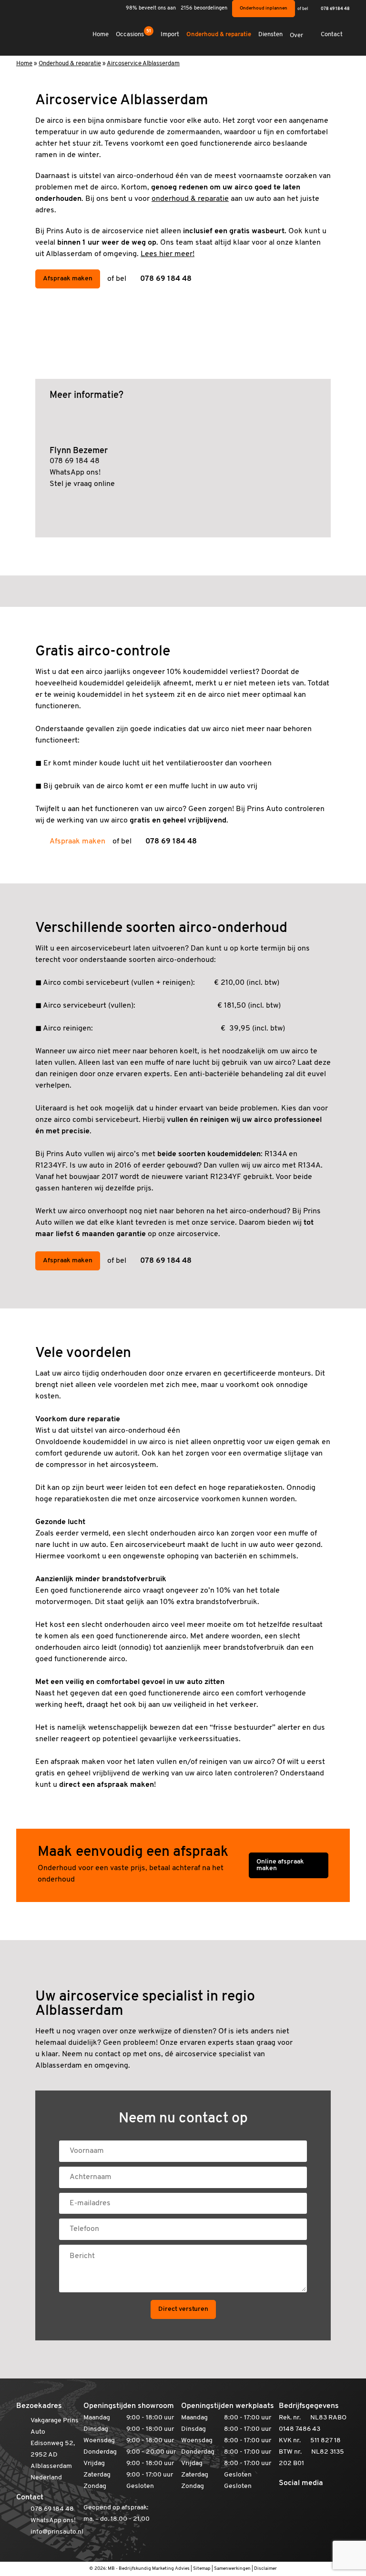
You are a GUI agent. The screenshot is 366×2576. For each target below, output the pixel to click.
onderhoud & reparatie (190, 199)
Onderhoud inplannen (264, 8)
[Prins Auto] (40, 31)
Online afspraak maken (280, 1865)
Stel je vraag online (82, 484)
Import (170, 35)
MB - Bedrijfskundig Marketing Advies (149, 2569)
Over (296, 35)
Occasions (133, 34)
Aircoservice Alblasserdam (143, 64)
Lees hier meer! (168, 254)
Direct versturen (183, 2309)
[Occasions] (183, 591)
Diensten (270, 35)
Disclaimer (265, 2569)
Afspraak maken (68, 279)
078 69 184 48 (335, 9)
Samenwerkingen (232, 2569)
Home (101, 35)
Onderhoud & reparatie (219, 35)
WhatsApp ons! (75, 473)
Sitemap (202, 2569)
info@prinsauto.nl (57, 2532)
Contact (332, 35)
